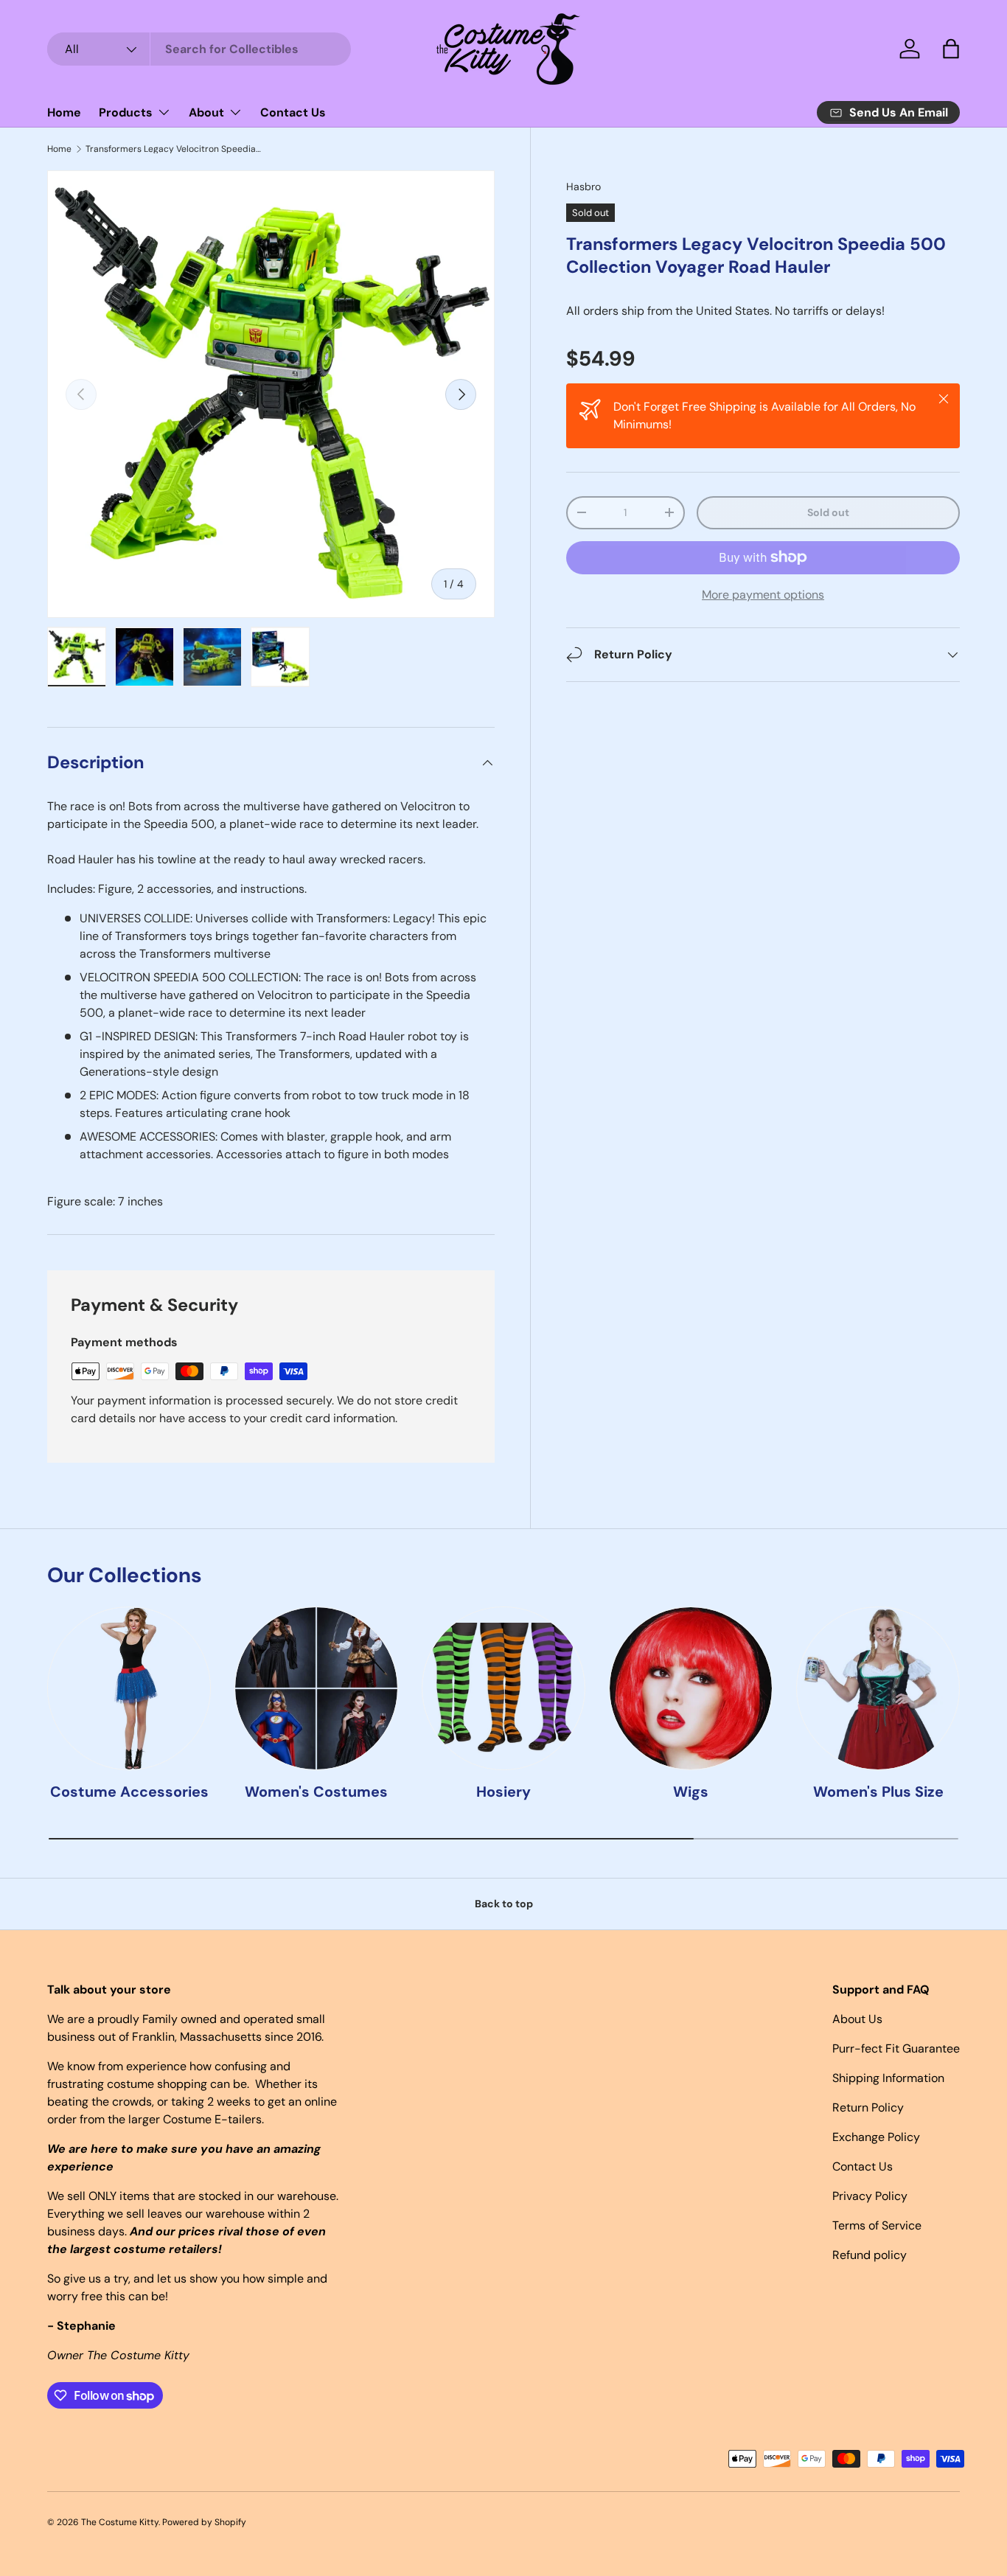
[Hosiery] (503, 1688)
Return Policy (868, 2107)
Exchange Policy (876, 2137)
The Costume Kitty (120, 2522)
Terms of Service (877, 2225)
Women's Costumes (316, 1792)
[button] (951, 49)
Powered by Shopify (204, 2522)
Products (126, 112)
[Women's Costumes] (316, 1688)
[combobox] (199, 49)
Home (64, 112)
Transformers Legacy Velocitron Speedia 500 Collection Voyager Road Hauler (174, 149)
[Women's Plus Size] (878, 1688)
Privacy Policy (870, 2196)
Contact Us (293, 112)
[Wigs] (691, 1688)
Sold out (828, 512)
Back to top (504, 1904)
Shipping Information (888, 2078)
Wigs (691, 1792)
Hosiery (503, 1792)
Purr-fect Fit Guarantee (896, 2048)
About (206, 112)
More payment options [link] (763, 595)
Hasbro (583, 187)
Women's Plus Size (878, 1792)
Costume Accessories (129, 1792)
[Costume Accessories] (129, 1688)
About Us (857, 2019)
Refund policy (870, 2255)
